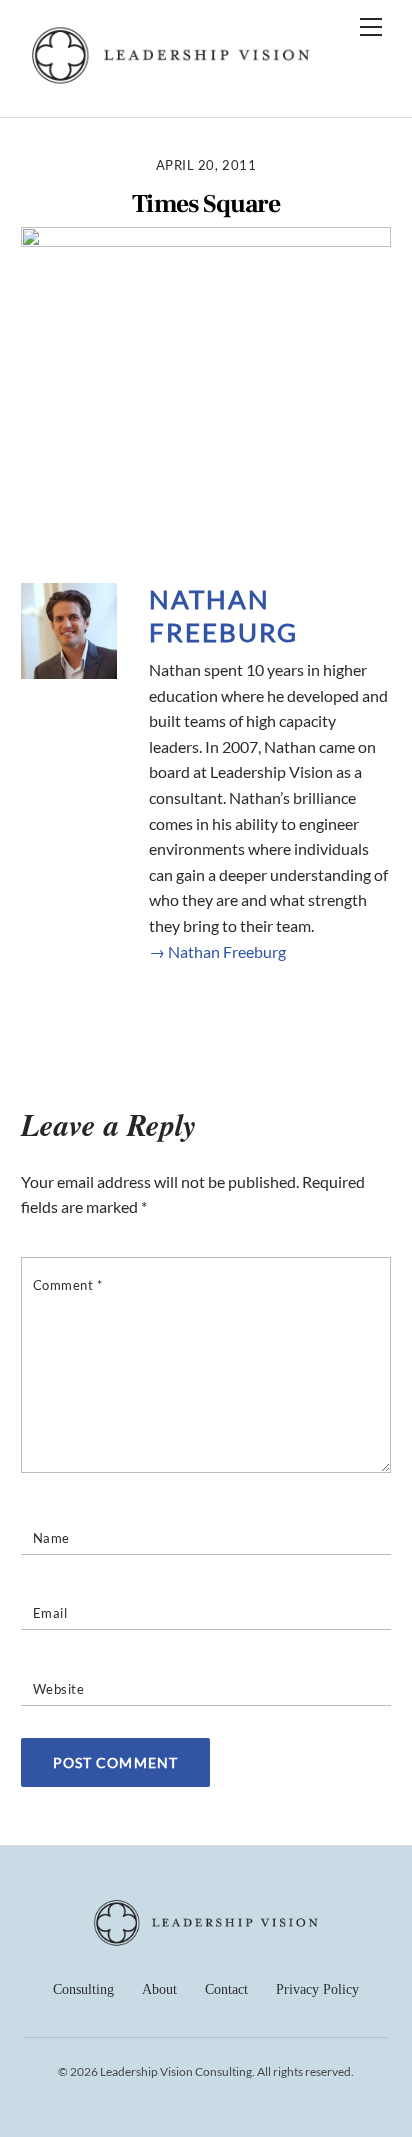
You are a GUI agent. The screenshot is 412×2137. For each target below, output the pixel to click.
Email (50, 1613)
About (159, 1989)
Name (51, 1538)
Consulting (83, 1989)
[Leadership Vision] (171, 80)
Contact (226, 1989)
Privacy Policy (317, 1989)
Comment (68, 1285)
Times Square (206, 204)
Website (59, 1689)
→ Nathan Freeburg (217, 951)
